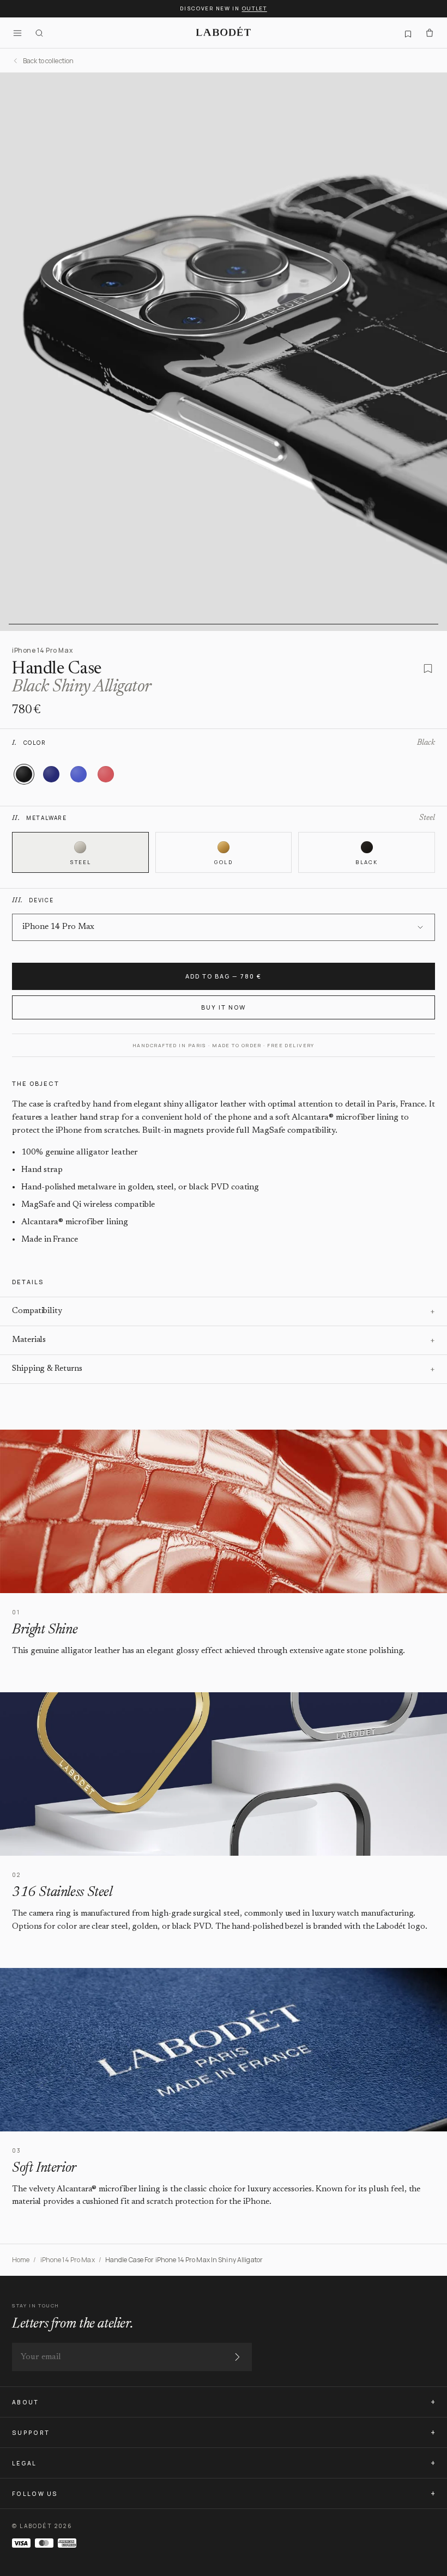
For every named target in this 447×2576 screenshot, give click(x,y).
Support (31, 2433)
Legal (25, 2463)
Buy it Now (224, 1007)
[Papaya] (106, 774)
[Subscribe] (237, 2357)
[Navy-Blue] (51, 774)
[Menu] (17, 33)
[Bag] (430, 33)
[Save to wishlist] (428, 669)
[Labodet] (224, 33)
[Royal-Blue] (78, 774)
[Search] (39, 33)
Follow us (35, 2494)
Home (21, 2260)
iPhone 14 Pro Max (68, 2260)
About (26, 2402)
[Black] (24, 774)
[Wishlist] (408, 33)
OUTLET (255, 8)
